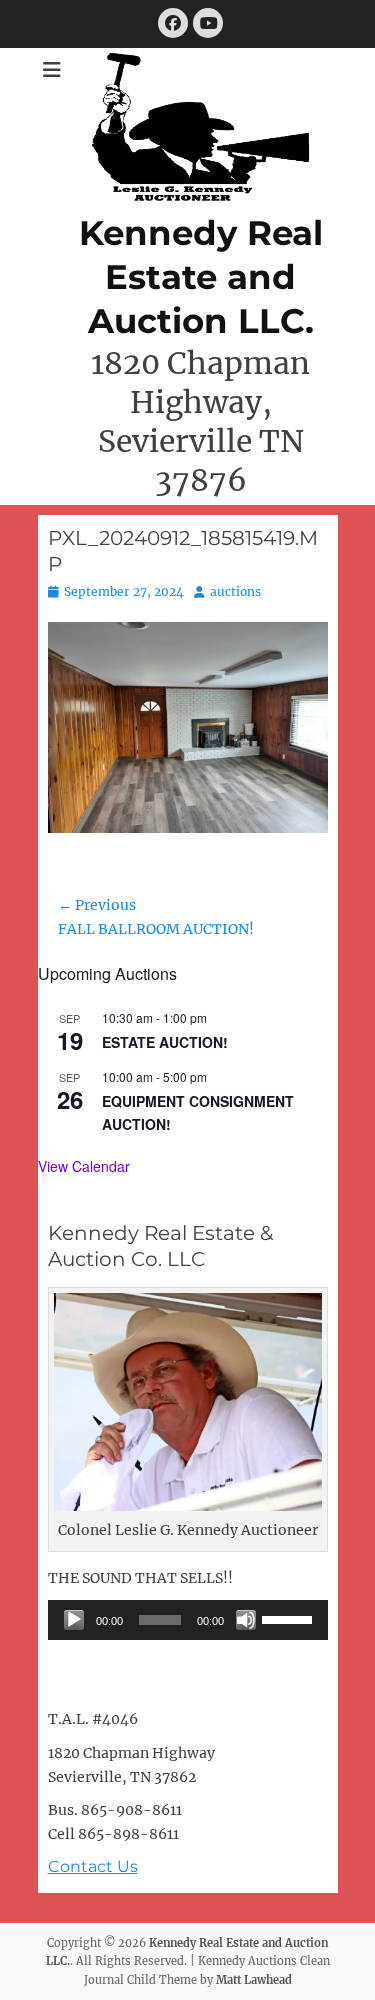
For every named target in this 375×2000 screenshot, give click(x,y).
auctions (235, 591)
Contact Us (93, 1866)
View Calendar (84, 1166)
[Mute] (246, 1620)
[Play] (74, 1620)
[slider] (290, 1618)
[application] (188, 1620)
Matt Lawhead (254, 1980)
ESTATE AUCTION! (165, 1042)
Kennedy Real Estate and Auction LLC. (201, 277)
